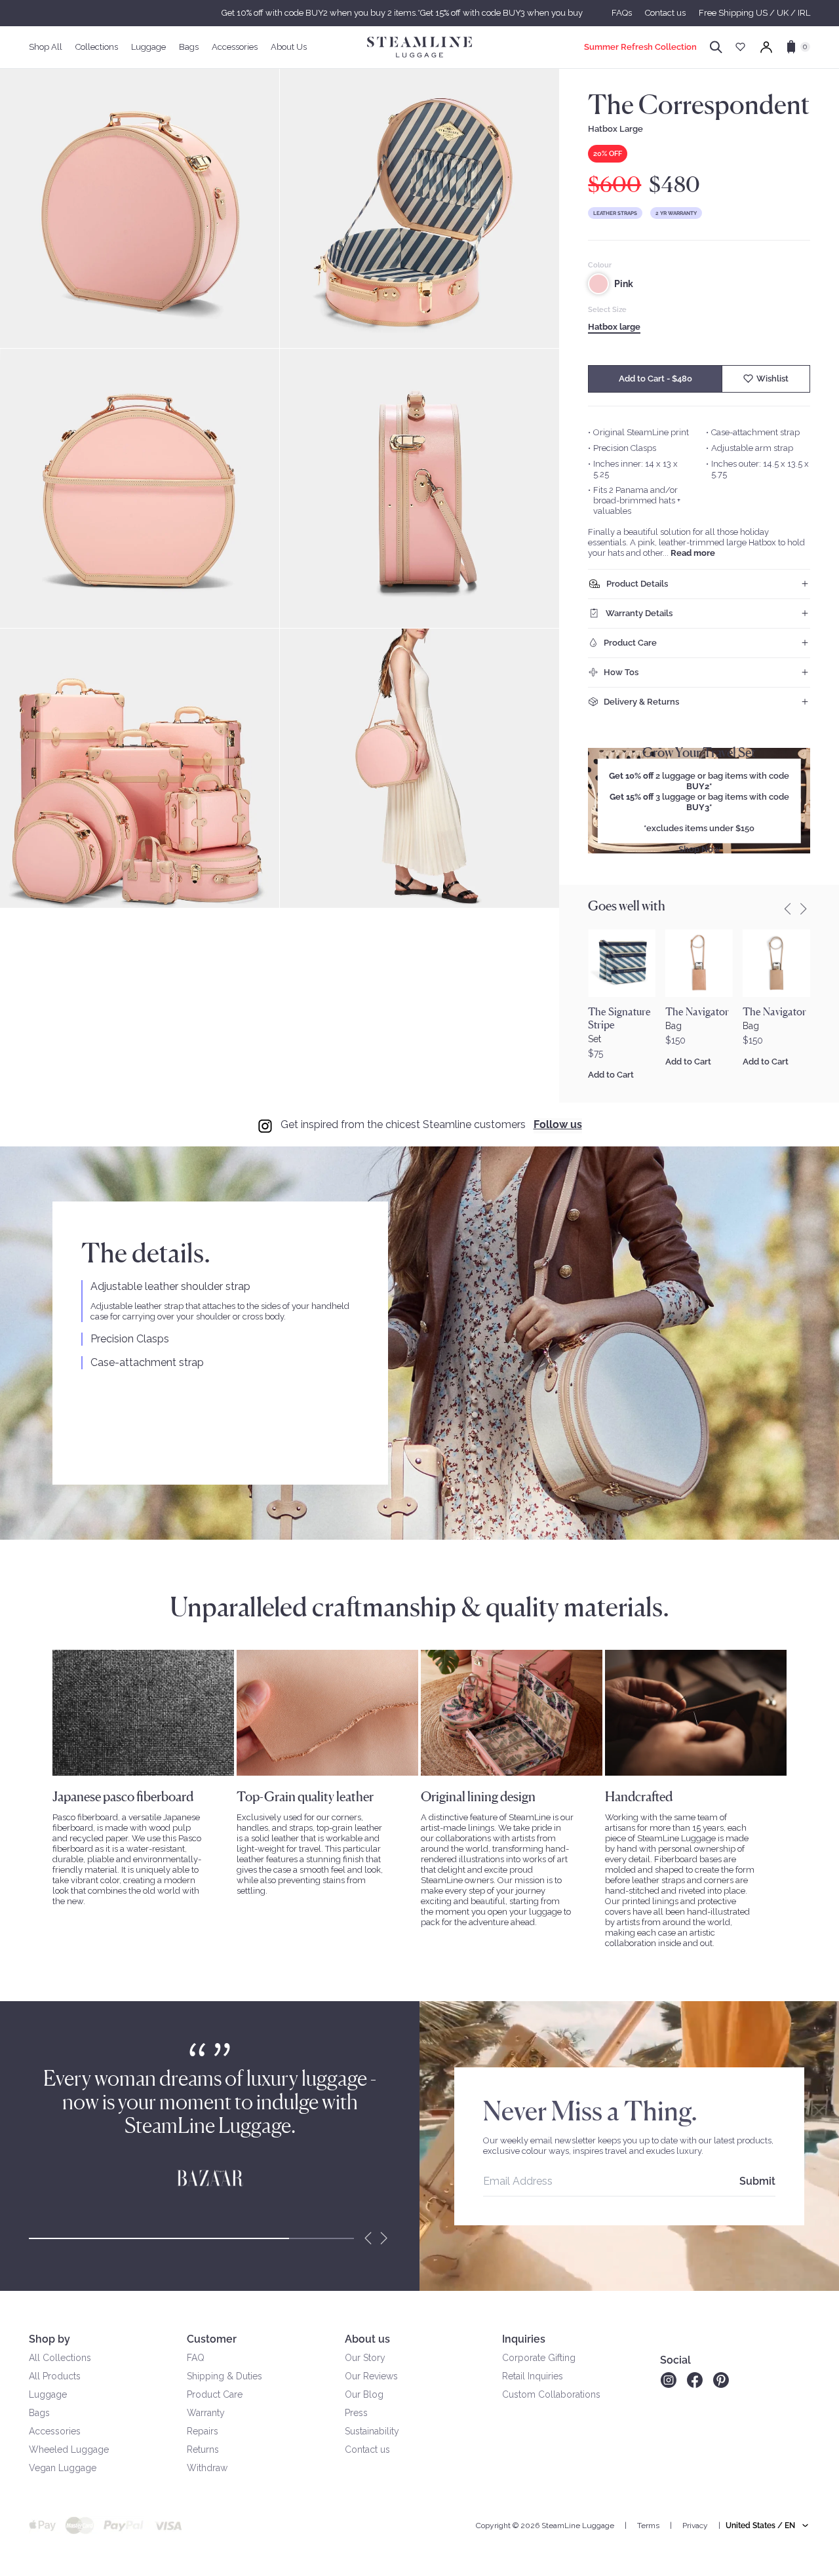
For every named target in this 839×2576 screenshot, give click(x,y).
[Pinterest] (721, 2380)
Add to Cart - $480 (655, 379)
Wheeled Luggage (69, 2449)
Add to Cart (611, 1075)
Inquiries (524, 2339)
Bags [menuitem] (189, 47)
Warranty (206, 2413)
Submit (757, 2181)
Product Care (215, 2394)
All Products (55, 2376)
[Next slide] (804, 908)
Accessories (55, 2431)
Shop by (49, 2339)
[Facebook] (695, 2380)
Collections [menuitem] (97, 47)
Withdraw (207, 2468)
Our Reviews (371, 2376)
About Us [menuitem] (289, 47)
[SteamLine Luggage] (419, 47)
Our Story (365, 2358)
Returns (203, 2449)
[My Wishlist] (740, 47)
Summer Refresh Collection (640, 47)
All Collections (60, 2358)
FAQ (196, 2358)
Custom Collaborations (551, 2394)
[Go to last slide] (788, 908)
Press (356, 2413)
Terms (648, 2526)
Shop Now (699, 850)
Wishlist (772, 379)
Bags (39, 2413)
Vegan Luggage (63, 2468)
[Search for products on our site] (716, 47)
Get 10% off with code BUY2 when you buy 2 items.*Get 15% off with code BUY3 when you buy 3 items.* (419, 13)
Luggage (48, 2394)
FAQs (622, 13)
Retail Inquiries (533, 2376)
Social (675, 2360)
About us (367, 2339)
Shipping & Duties (224, 2376)
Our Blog (364, 2394)
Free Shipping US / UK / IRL (754, 13)
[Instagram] (668, 2380)
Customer (212, 2339)
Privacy (695, 2526)
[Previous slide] (368, 2238)
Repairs (203, 2431)
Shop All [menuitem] (46, 47)
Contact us (665, 13)
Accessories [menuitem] (235, 47)
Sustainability (372, 2431)
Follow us (558, 1124)
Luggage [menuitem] (148, 47)
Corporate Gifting (539, 2358)
